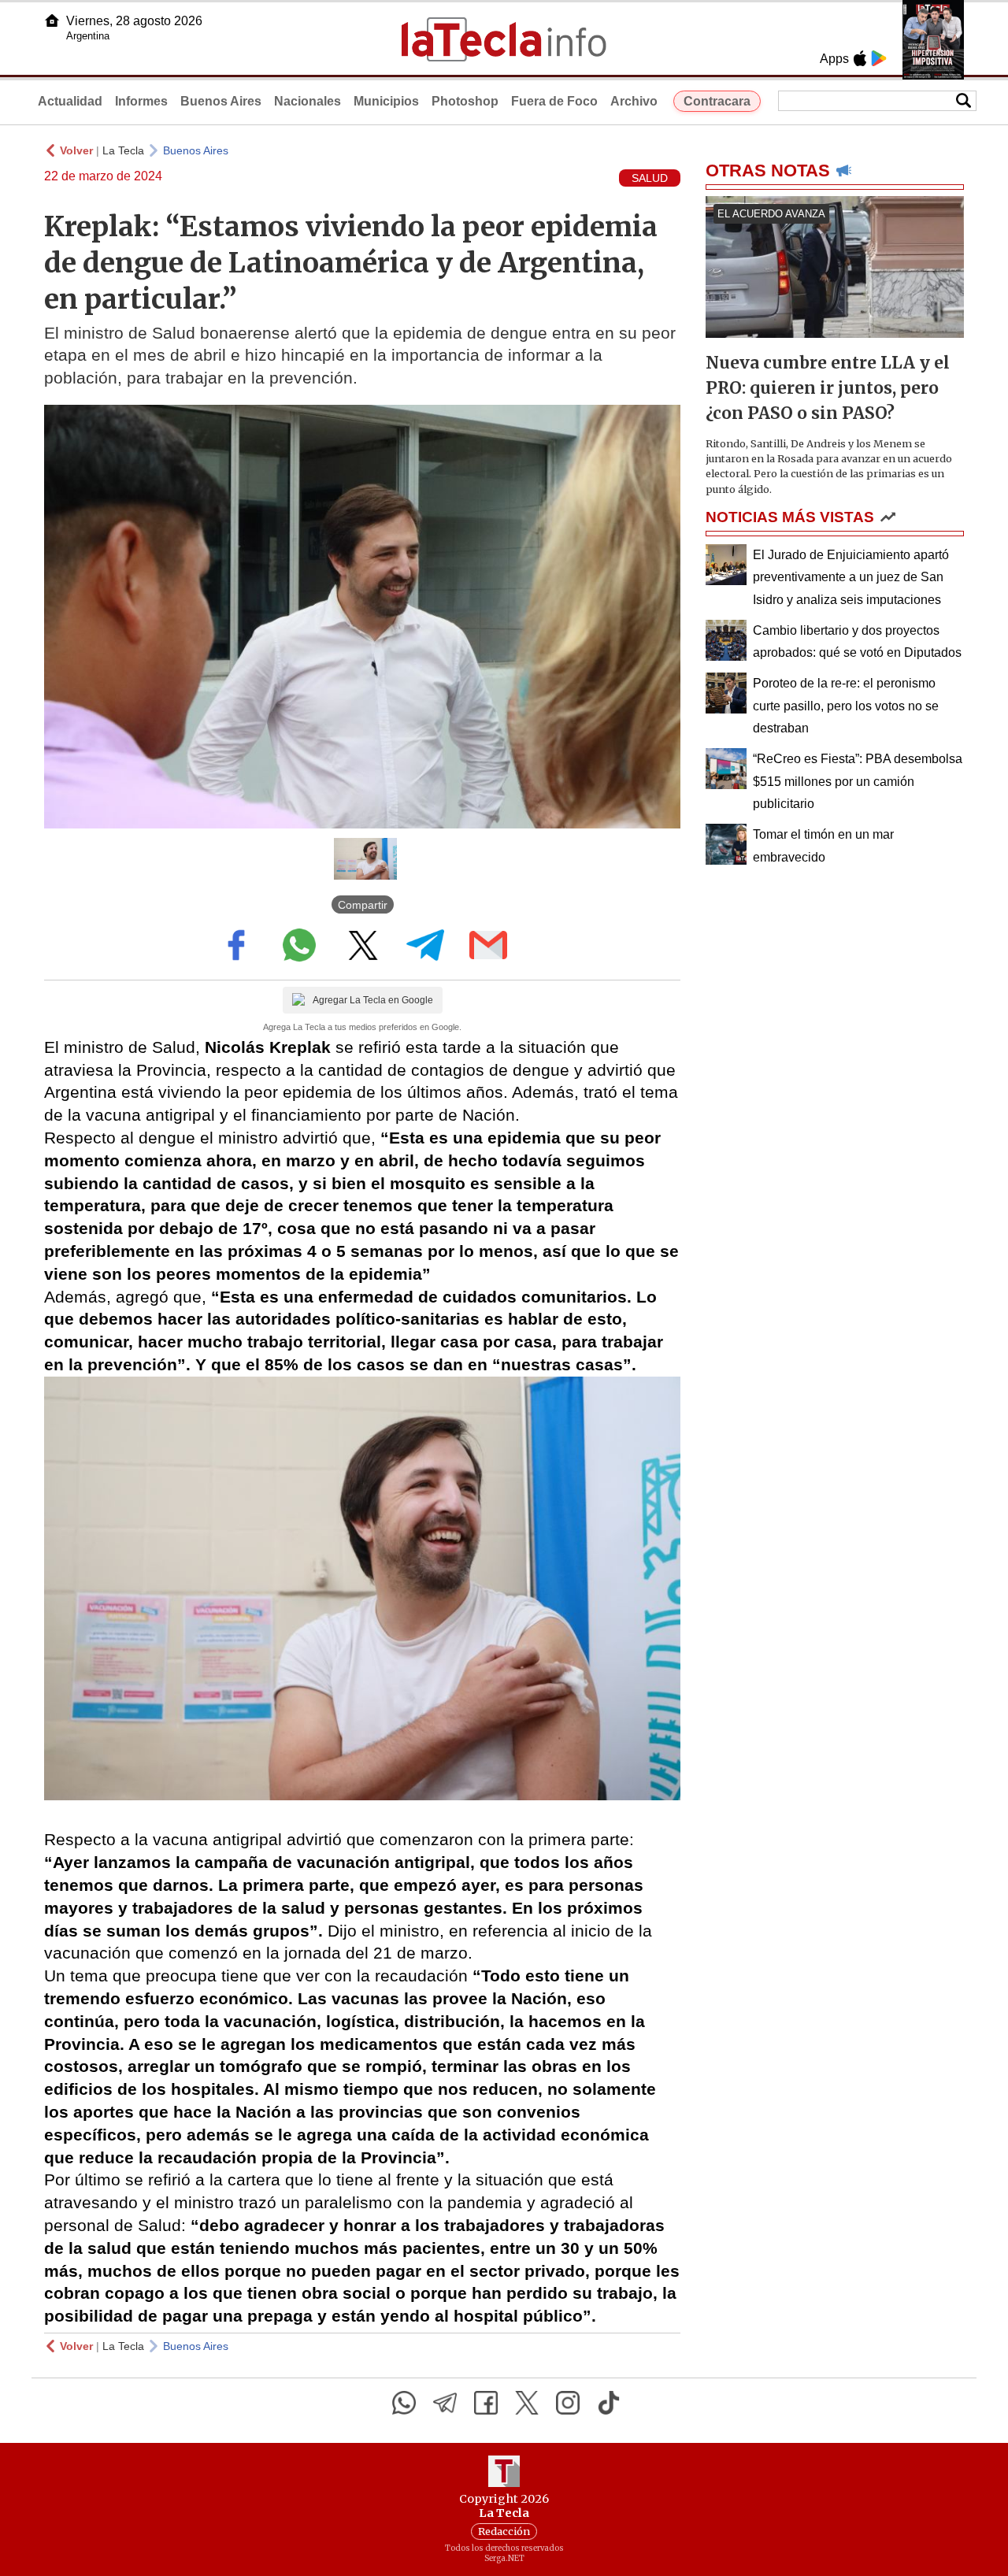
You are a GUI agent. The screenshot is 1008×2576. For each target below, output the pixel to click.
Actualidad (70, 101)
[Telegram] (445, 2403)
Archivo (634, 101)
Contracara (717, 101)
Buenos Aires (221, 101)
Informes (141, 101)
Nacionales (308, 101)
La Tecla (123, 150)
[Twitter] (527, 2403)
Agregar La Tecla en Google (373, 1000)
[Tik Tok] (609, 2403)
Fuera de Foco (554, 101)
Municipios (386, 101)
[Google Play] (879, 58)
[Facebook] (486, 2403)
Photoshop (465, 101)
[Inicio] (52, 20)
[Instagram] (568, 2403)
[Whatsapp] (404, 2403)
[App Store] (860, 58)
